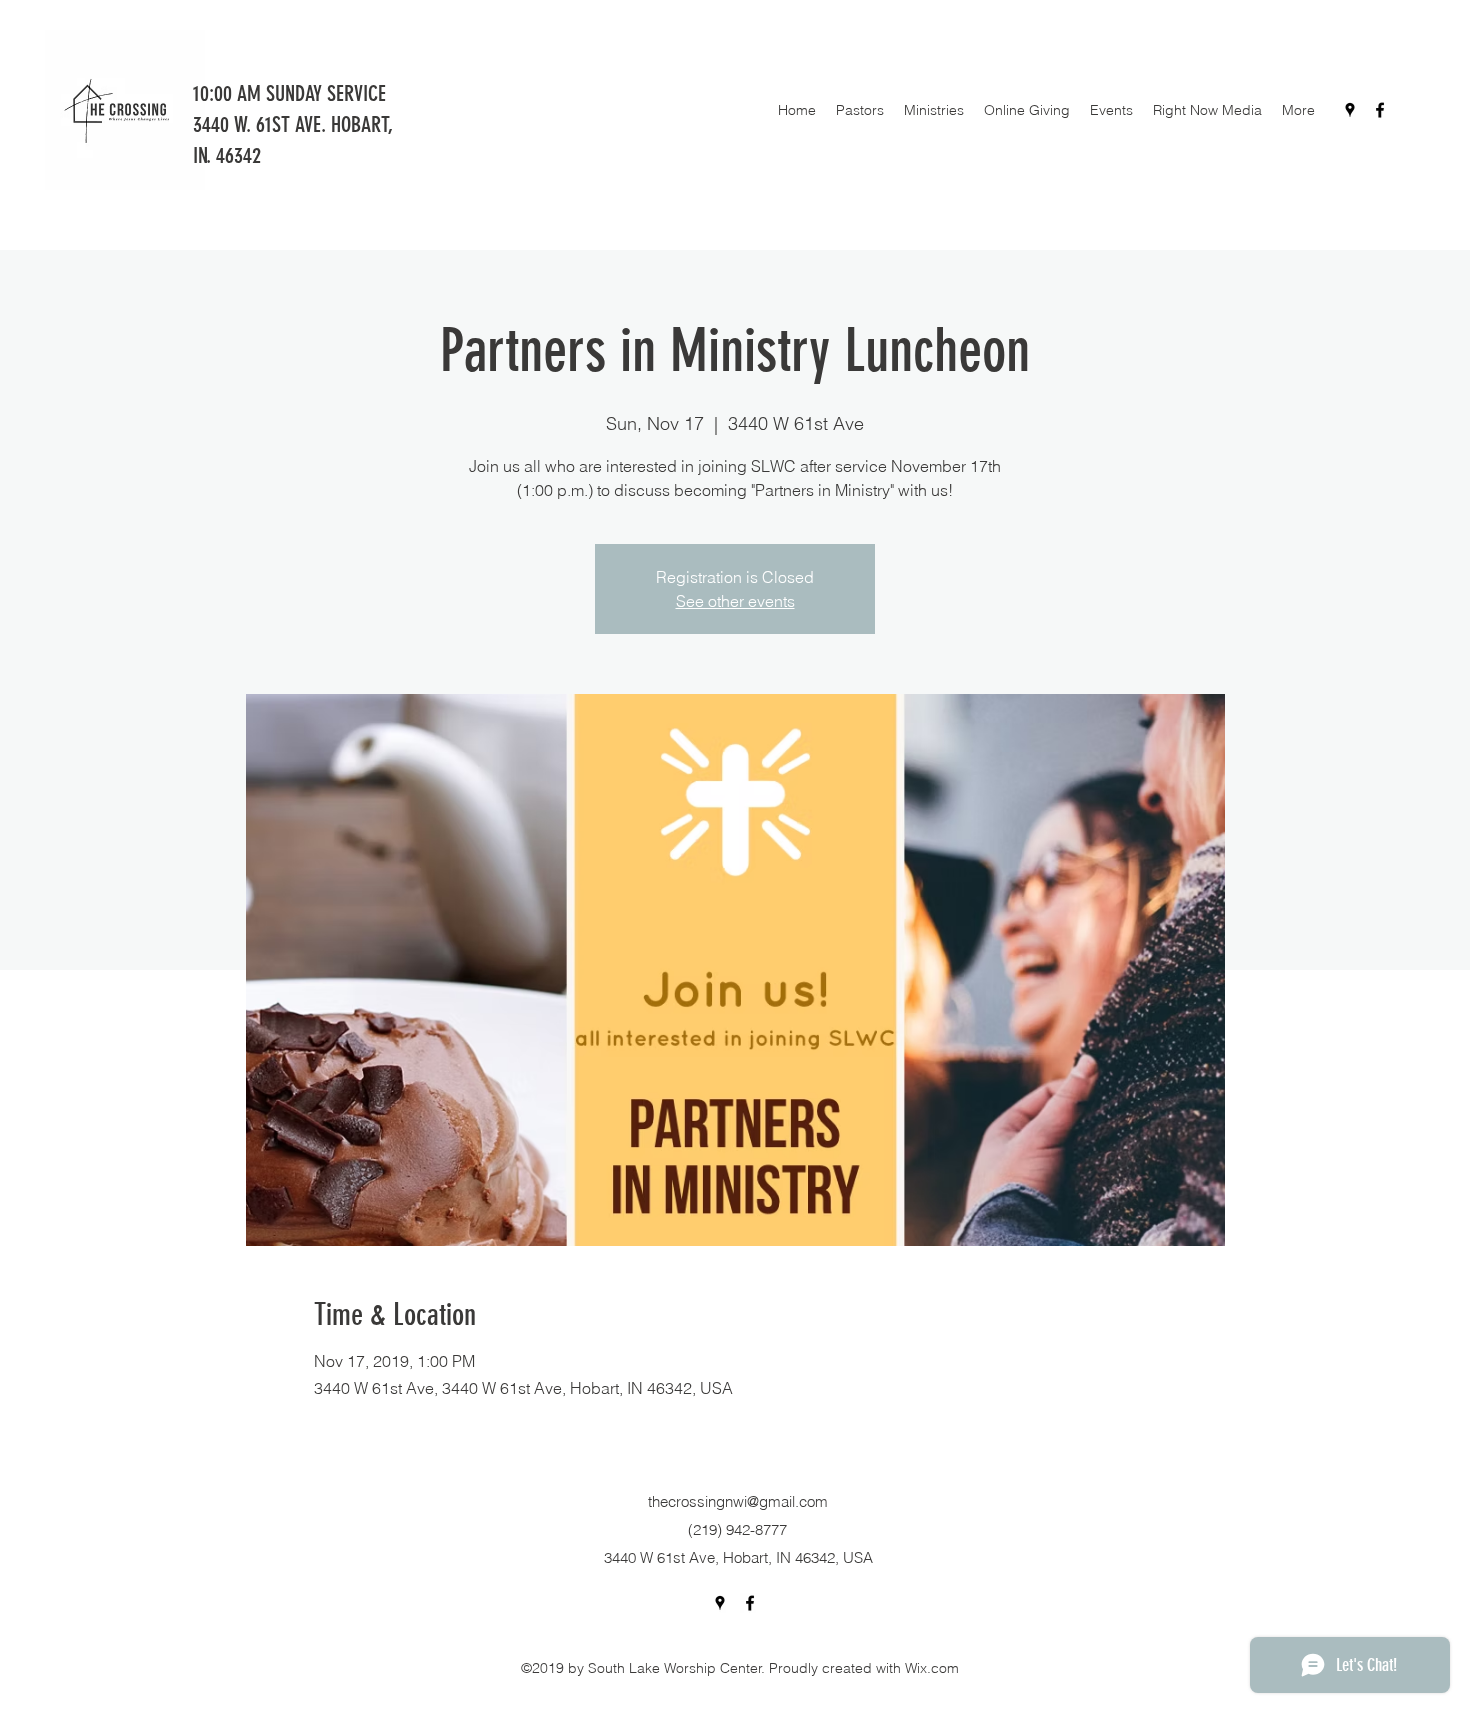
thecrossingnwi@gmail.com (738, 1501)
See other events (735, 601)
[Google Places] (1350, 110)
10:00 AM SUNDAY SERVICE (292, 93)
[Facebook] (1380, 110)
